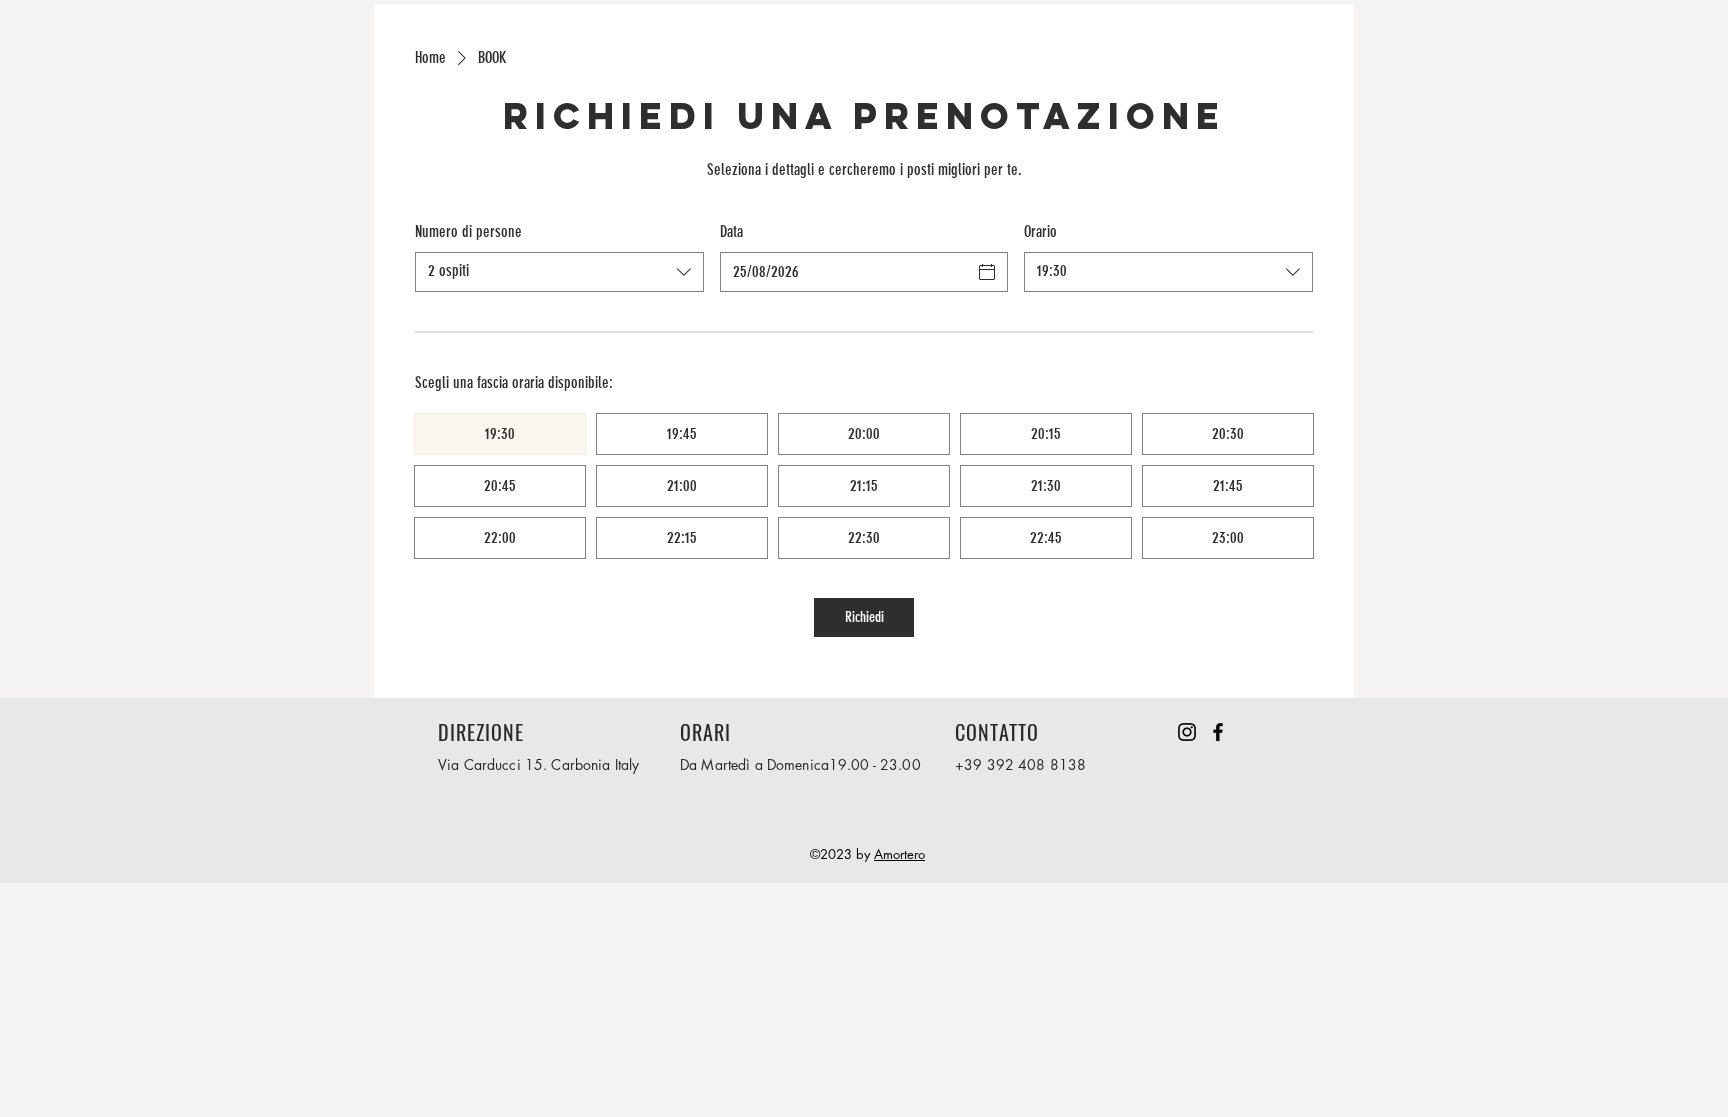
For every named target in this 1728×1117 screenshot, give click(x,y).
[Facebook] (1218, 732)
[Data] (987, 272)
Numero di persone (468, 231)
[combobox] (559, 272)
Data (731, 231)
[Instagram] (1187, 732)
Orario (1040, 231)
